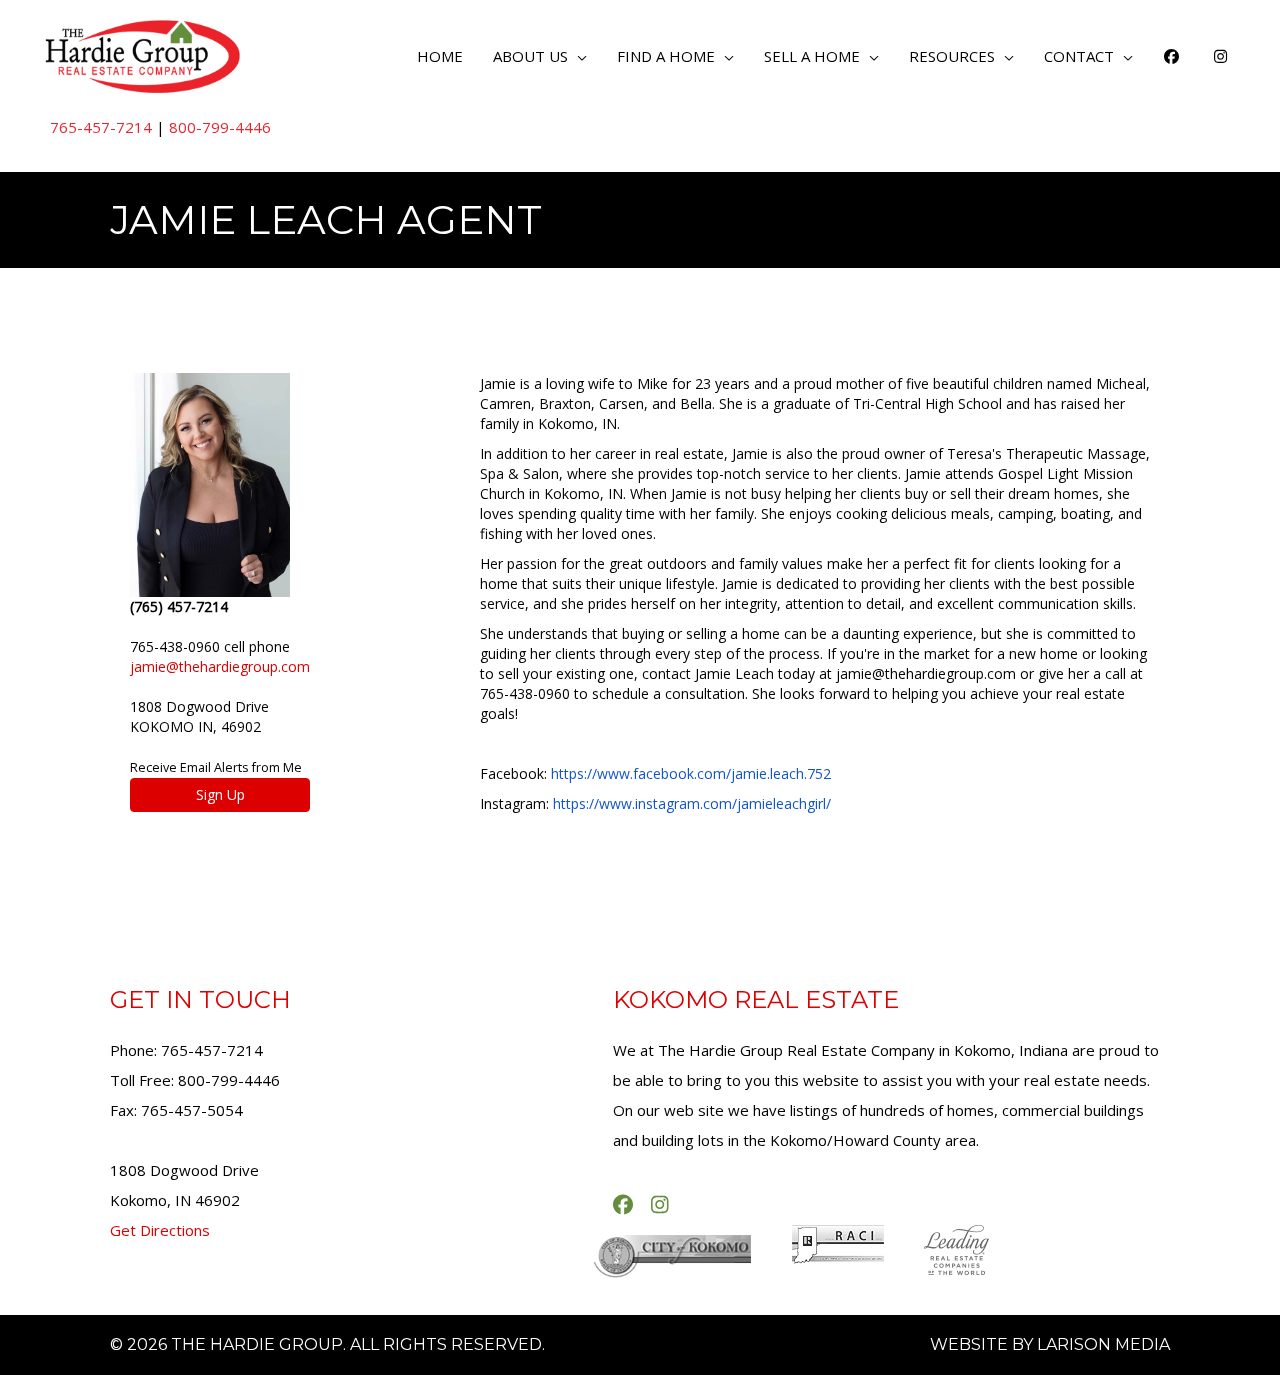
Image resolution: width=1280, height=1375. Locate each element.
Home (440, 56)
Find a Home (666, 56)
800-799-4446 (220, 127)
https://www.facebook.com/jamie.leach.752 (691, 773)
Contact (1079, 56)
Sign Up (220, 794)
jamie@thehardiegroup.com (220, 666)
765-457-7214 (101, 127)
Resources (952, 56)
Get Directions (160, 1230)
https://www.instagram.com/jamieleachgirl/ (692, 803)
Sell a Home (812, 56)
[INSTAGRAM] (1220, 56)
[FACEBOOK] (1172, 56)
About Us (530, 56)
